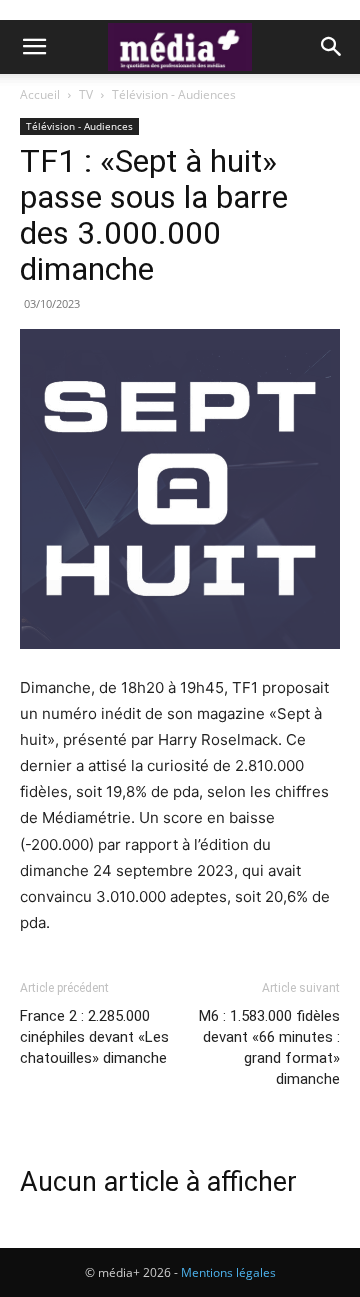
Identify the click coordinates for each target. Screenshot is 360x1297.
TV (86, 94)
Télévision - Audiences (174, 94)
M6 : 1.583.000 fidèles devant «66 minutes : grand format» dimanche (269, 1047)
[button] (34, 47)
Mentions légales (228, 1272)
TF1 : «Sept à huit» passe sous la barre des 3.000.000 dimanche (154, 215)
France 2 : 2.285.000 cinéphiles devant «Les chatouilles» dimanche (94, 1037)
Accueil (40, 94)
